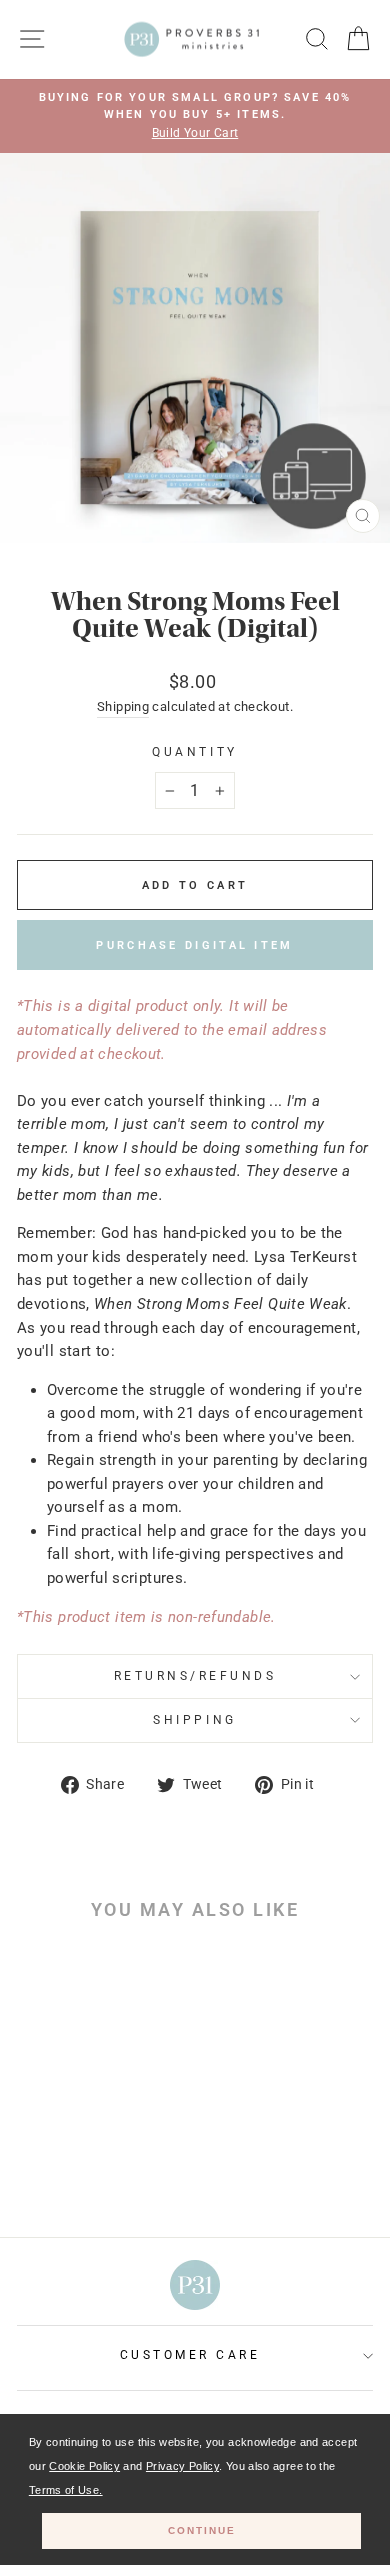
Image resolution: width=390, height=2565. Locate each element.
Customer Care (190, 2355)
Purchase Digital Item (194, 945)
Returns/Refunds (195, 1676)
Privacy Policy (182, 2466)
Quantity (194, 752)
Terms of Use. (66, 2490)
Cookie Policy (84, 2466)
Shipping (123, 706)
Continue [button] (202, 2530)
